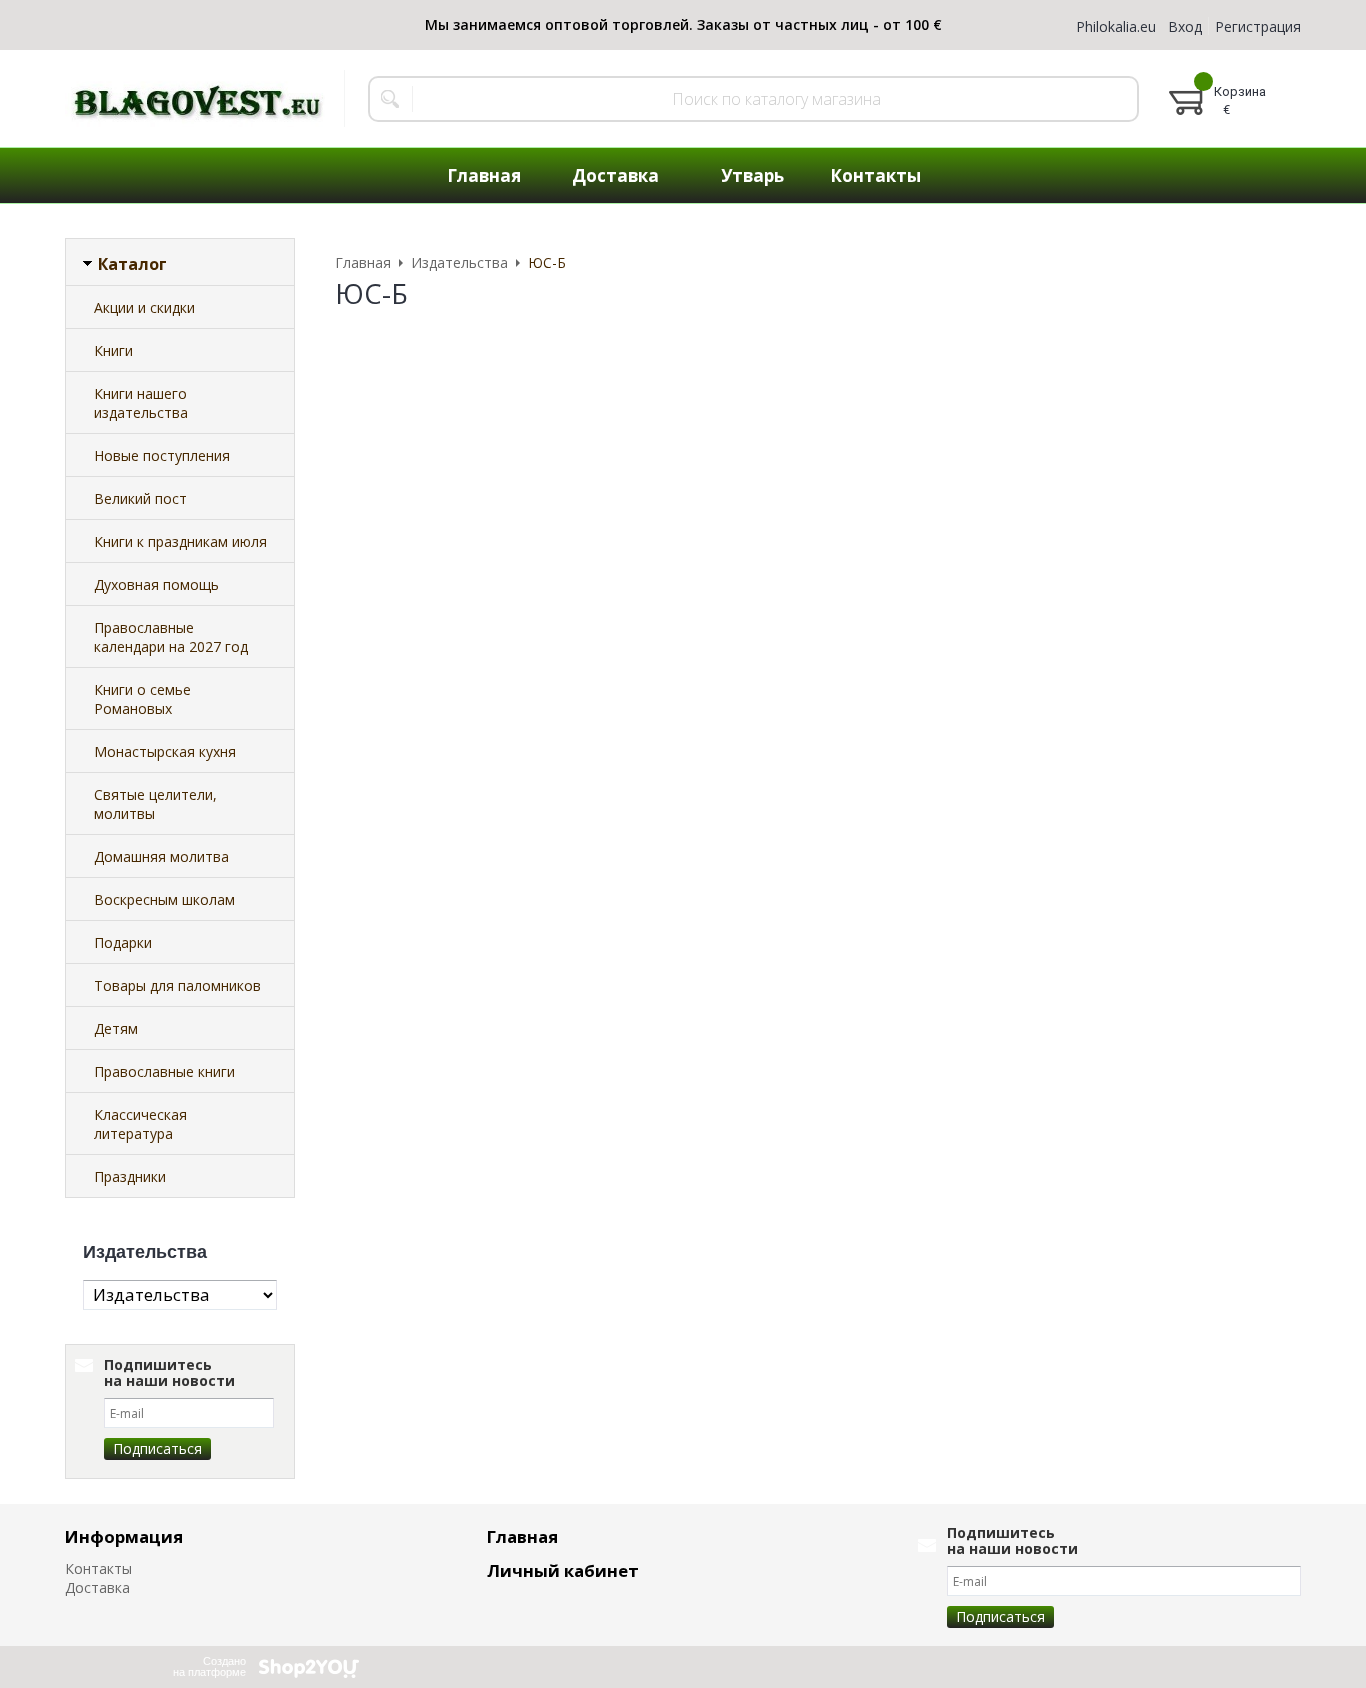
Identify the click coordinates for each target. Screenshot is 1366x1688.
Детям (116, 1028)
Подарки (123, 942)
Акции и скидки (144, 307)
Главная (522, 1536)
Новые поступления (162, 455)
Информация (124, 1536)
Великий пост (140, 498)
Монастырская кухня (165, 751)
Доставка (97, 1587)
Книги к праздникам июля (180, 541)
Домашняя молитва (161, 856)
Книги (113, 350)
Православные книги (164, 1071)
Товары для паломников (177, 985)
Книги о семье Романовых (142, 699)
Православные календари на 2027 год (171, 637)
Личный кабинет (563, 1570)
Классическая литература (140, 1124)
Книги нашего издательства (141, 403)
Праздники (130, 1176)
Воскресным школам (164, 899)
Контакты (98, 1568)
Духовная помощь (156, 584)
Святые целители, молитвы (155, 804)
